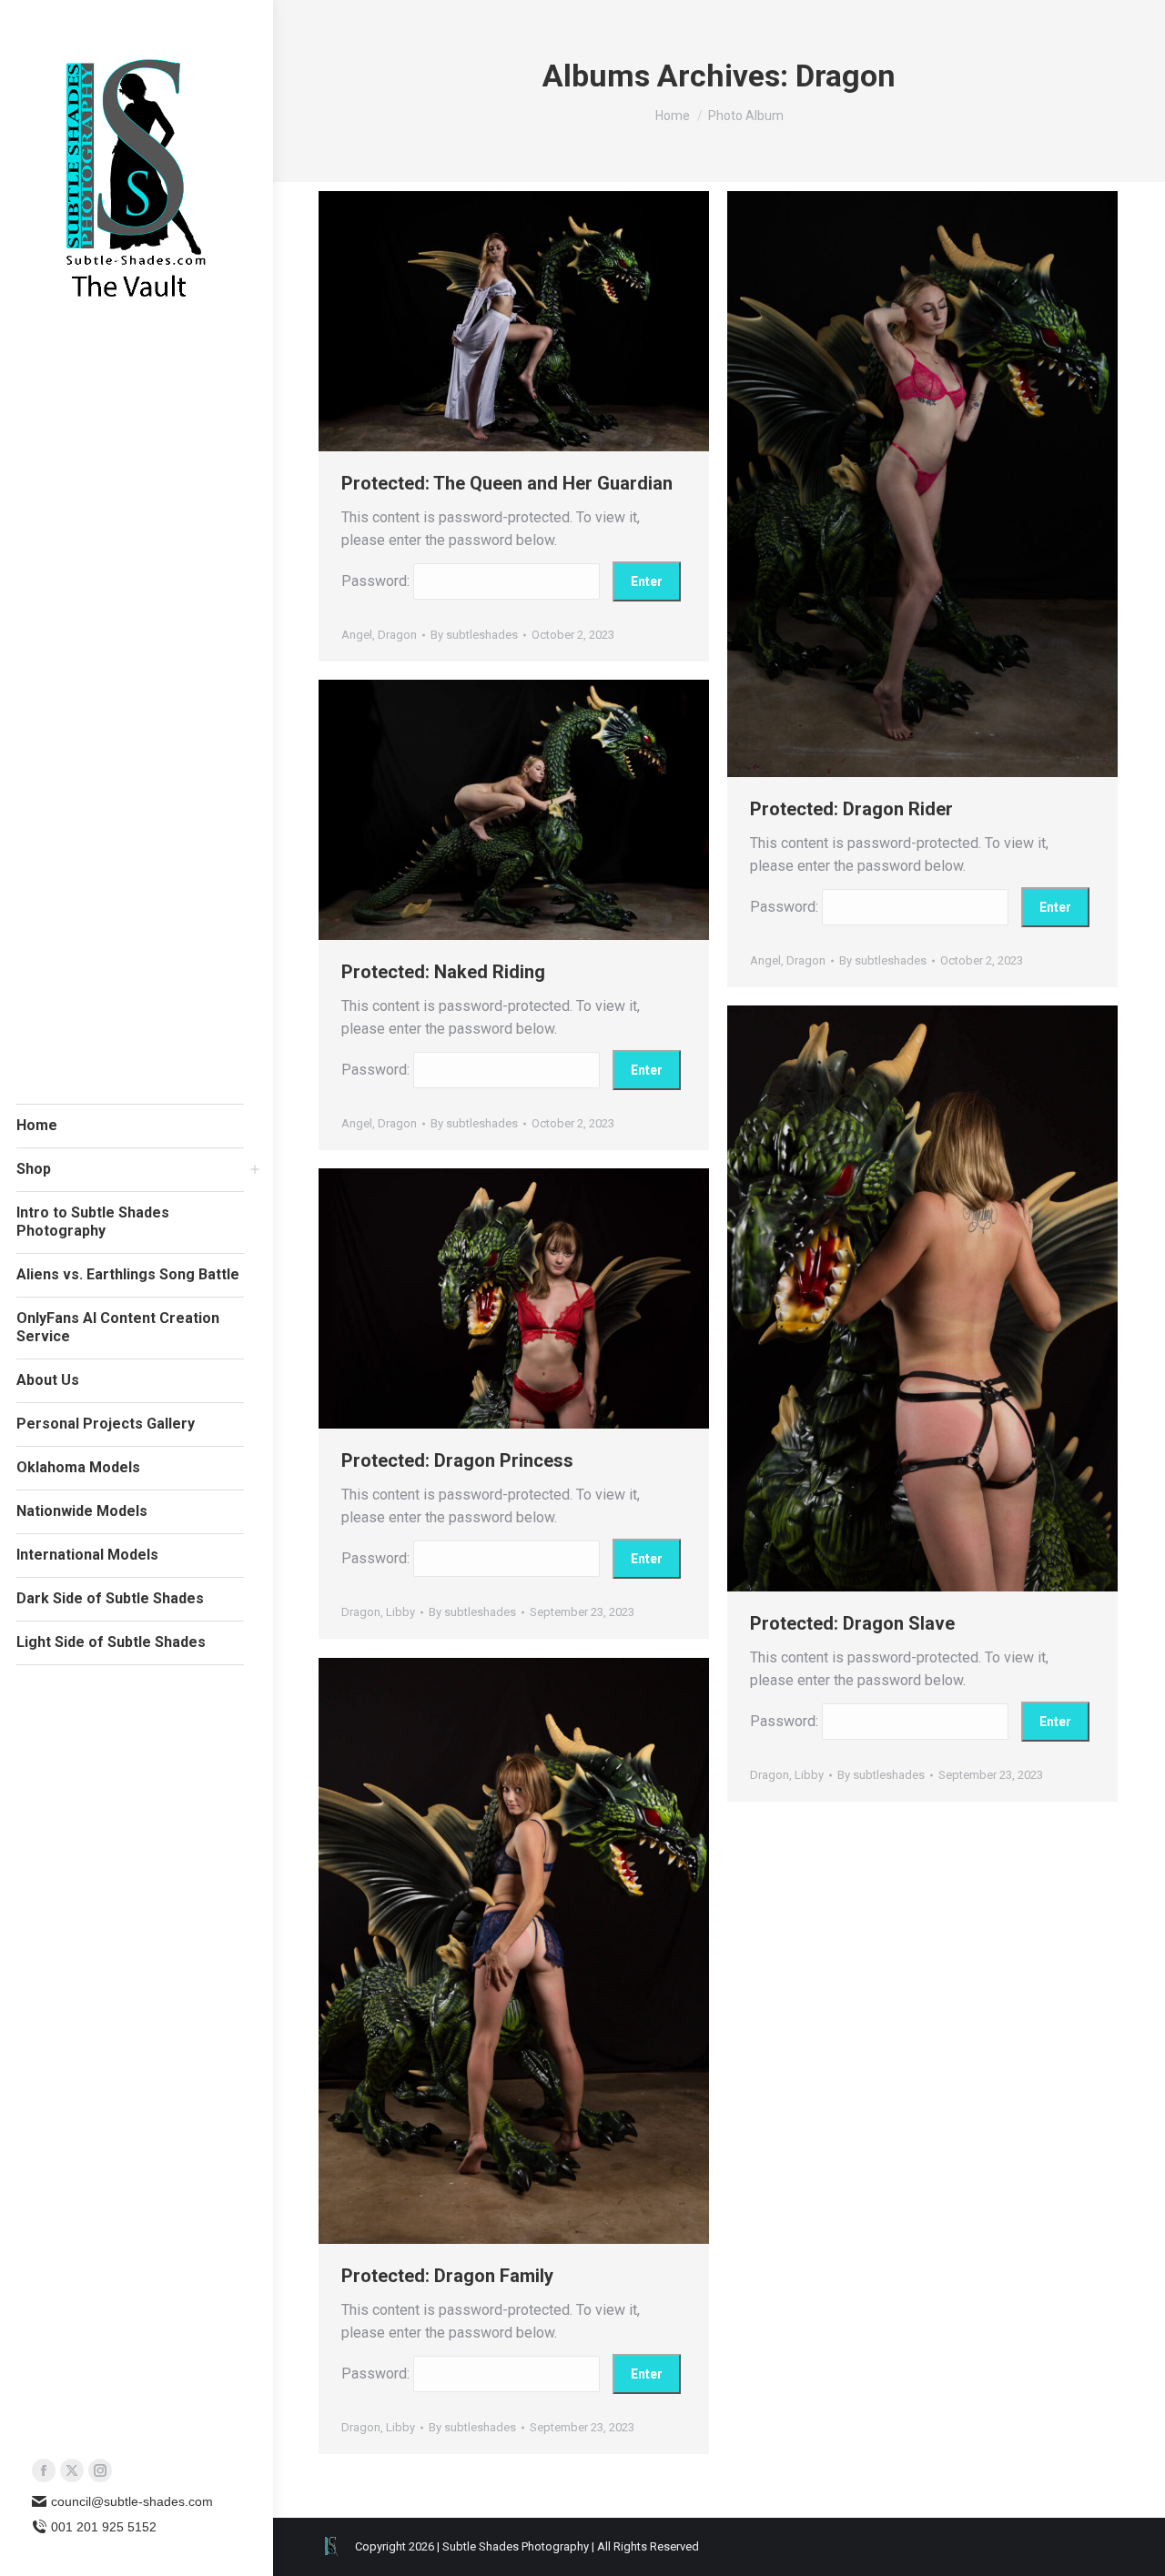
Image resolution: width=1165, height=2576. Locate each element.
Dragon (397, 635)
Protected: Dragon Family (447, 2276)
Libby (809, 1775)
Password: (377, 581)
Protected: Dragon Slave (852, 1623)
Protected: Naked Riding (443, 972)
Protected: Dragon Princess (457, 1460)
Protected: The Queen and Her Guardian (507, 483)
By (474, 635)
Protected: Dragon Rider (851, 809)
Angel (357, 635)
